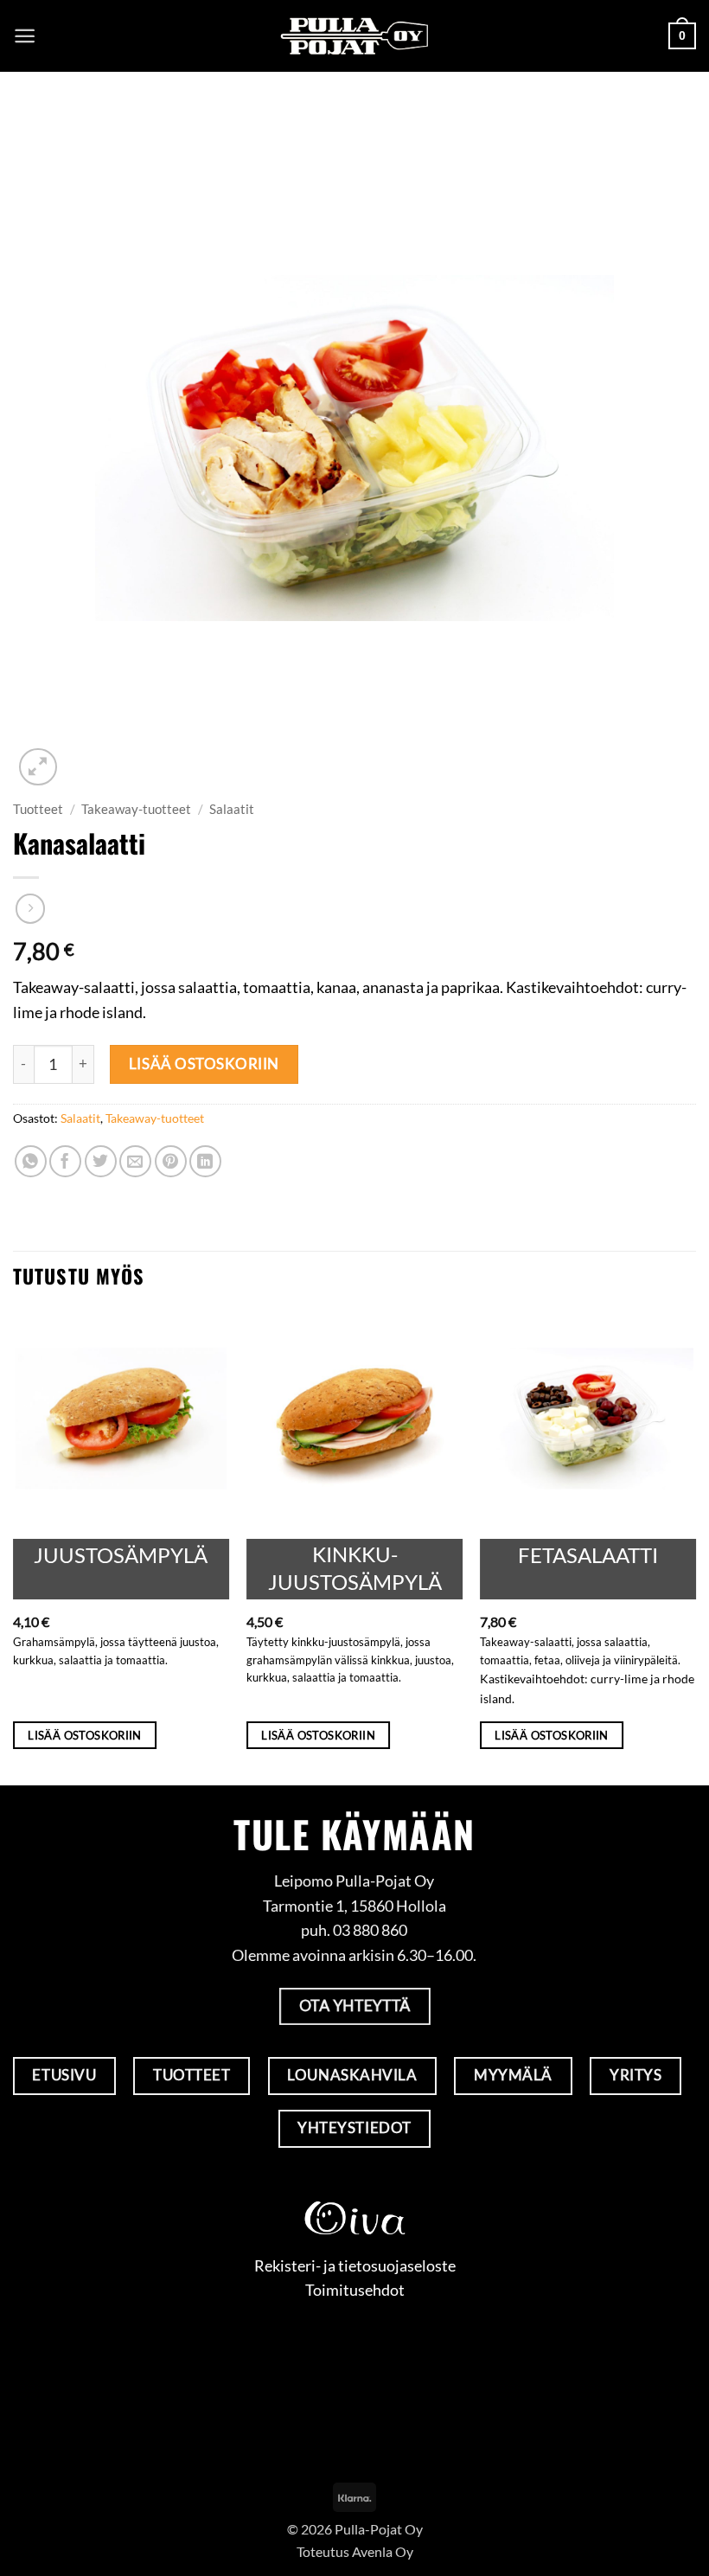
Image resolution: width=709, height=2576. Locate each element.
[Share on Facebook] (65, 1161)
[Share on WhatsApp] (31, 1161)
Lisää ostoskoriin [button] (85, 1735)
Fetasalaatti (588, 1555)
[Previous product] (31, 909)
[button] (25, 36)
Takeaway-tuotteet (136, 809)
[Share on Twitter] (101, 1161)
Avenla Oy (383, 2551)
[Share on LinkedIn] (205, 1161)
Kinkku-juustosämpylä (355, 1567)
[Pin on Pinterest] (171, 1161)
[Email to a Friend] (135, 1161)
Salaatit (232, 809)
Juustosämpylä (121, 1555)
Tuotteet (38, 809)
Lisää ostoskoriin (204, 1064)
